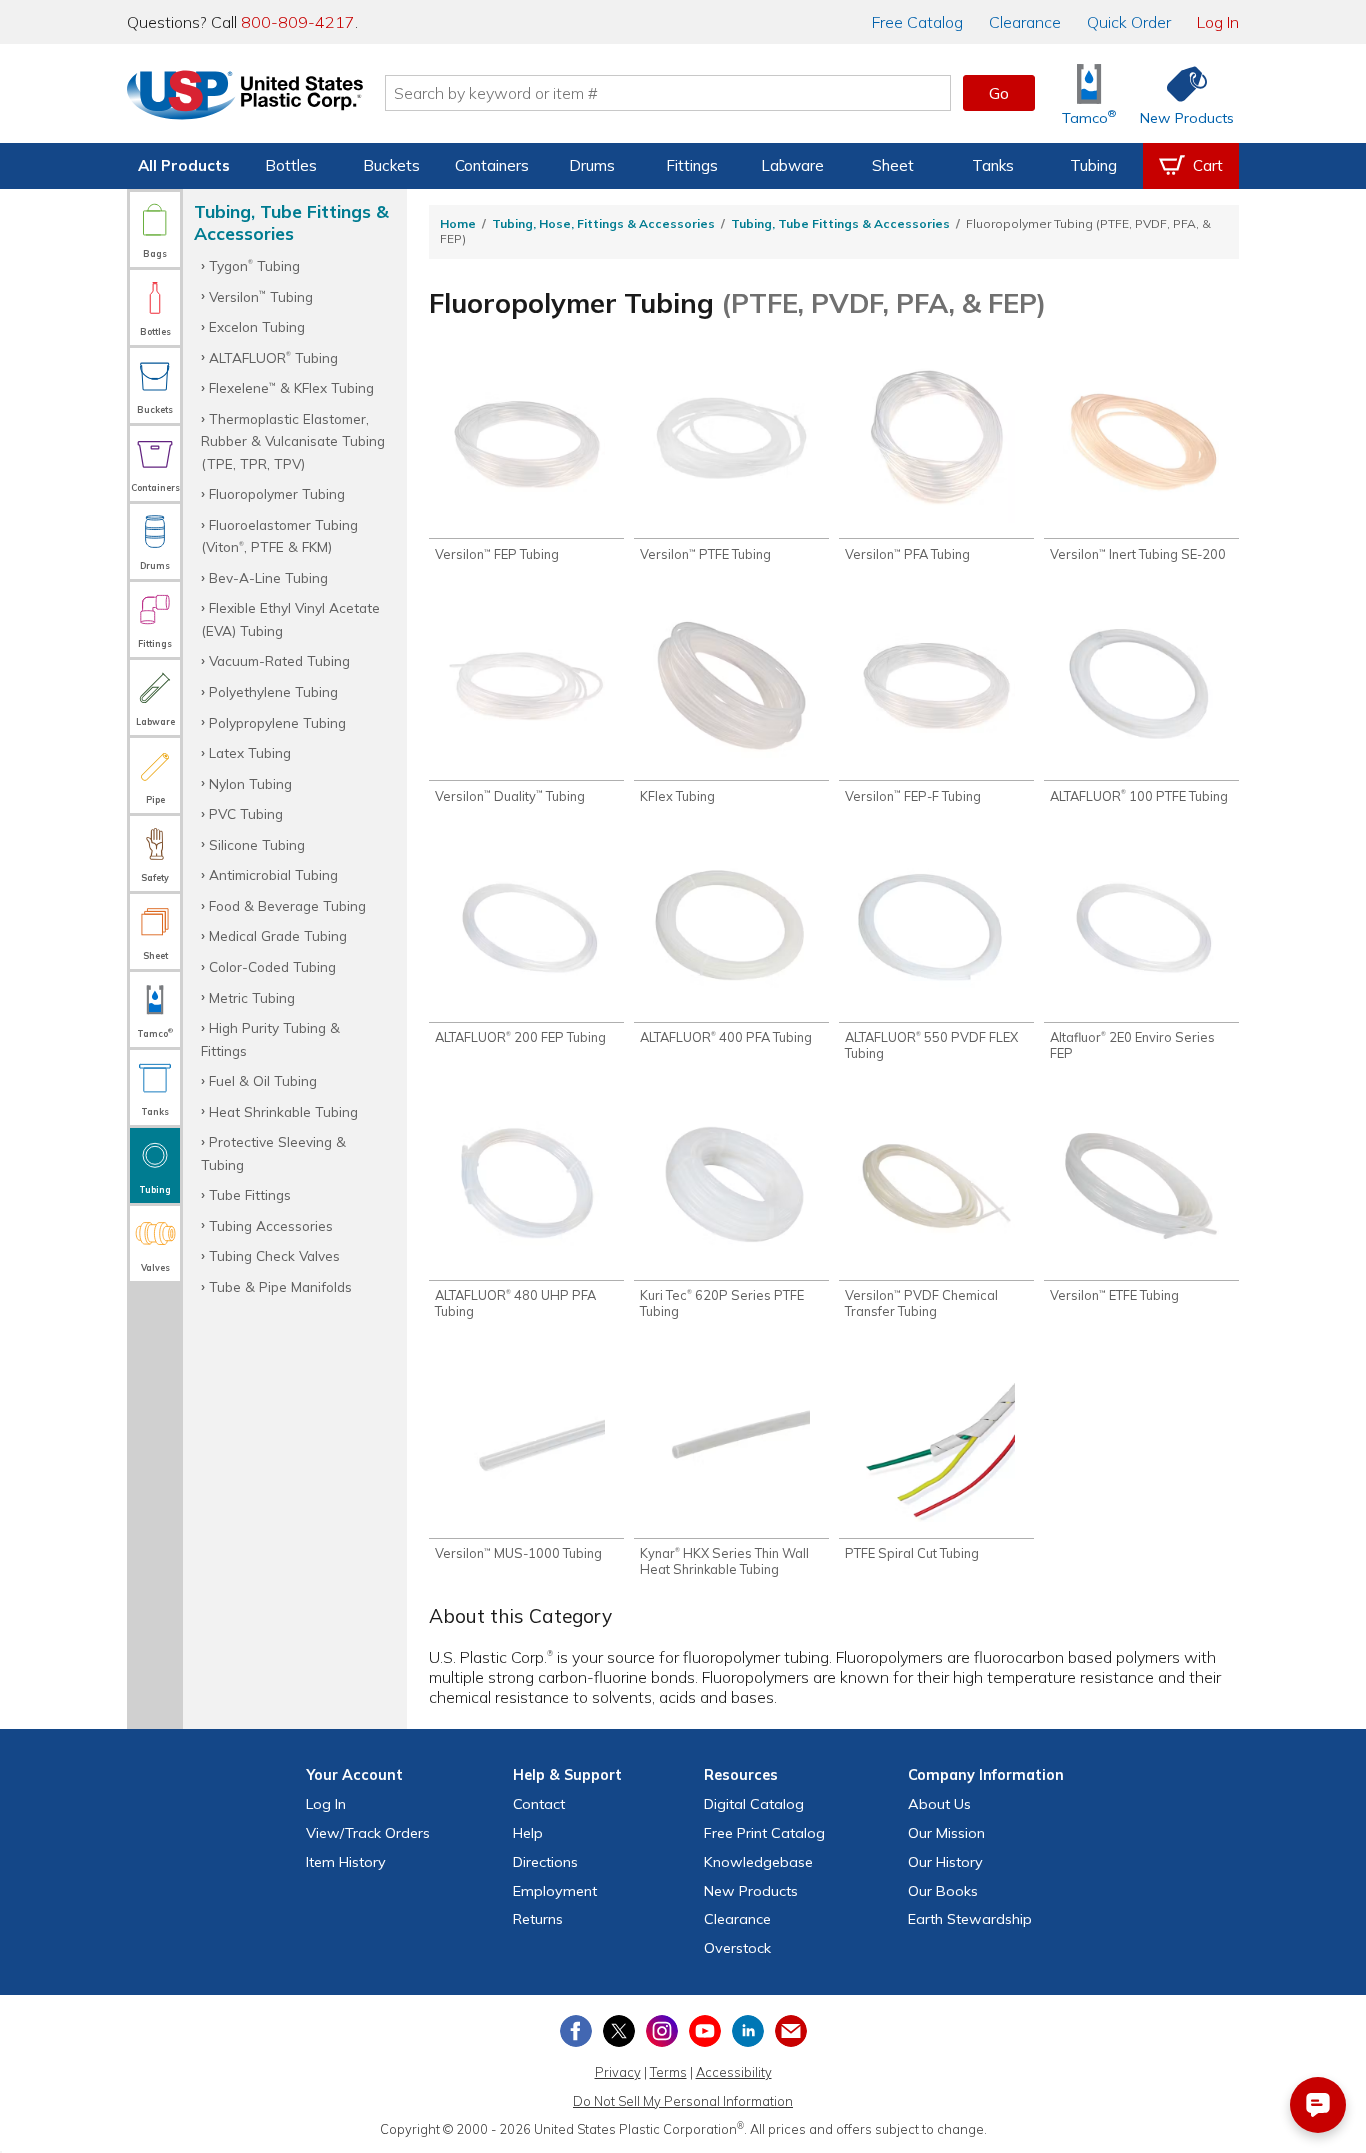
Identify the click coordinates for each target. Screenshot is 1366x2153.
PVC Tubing (246, 813)
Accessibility (734, 2072)
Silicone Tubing (257, 844)
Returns (538, 1919)
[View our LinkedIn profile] (748, 2031)
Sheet (893, 165)
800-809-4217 (298, 22)
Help (528, 1833)
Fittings (692, 165)
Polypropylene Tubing (277, 722)
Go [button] (999, 93)
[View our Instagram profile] (662, 2031)
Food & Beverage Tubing (287, 905)
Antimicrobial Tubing (273, 874)
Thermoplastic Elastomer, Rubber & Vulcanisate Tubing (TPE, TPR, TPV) (293, 441)
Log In (1218, 22)
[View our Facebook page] (576, 2031)
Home (458, 223)
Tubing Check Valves (274, 1255)
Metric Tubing (252, 997)
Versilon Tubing (261, 296)
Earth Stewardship (970, 1919)
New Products (751, 1891)
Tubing (1093, 165)
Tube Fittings (250, 1194)
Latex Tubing (250, 752)
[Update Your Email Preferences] (791, 2031)
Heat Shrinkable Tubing (283, 1111)
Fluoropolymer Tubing (277, 493)
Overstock (737, 1948)
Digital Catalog (754, 1804)
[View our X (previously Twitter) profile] (619, 2031)
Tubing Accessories (271, 1225)
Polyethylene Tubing (273, 691)
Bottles (291, 165)
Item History (346, 1862)
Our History (945, 1862)
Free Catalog (764, 1833)
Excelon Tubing (257, 326)
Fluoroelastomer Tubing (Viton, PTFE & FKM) (279, 535)
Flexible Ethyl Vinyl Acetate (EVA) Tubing (290, 618)
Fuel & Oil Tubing (263, 1080)
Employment (555, 1891)
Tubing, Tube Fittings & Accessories (840, 223)
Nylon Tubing (250, 783)
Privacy (618, 2072)
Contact (539, 1804)
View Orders (368, 1833)
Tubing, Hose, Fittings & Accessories (603, 223)
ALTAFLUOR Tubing (273, 357)
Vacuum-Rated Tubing (279, 660)
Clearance (1025, 22)
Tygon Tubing (254, 265)
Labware (792, 165)
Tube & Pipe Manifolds (280, 1286)
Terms (668, 2072)
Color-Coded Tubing (272, 966)
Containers (492, 165)
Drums (592, 165)
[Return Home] (245, 97)
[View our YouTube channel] (705, 2031)
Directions (545, 1862)
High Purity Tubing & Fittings (270, 1038)
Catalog (917, 22)
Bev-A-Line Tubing (268, 577)
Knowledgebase (758, 1862)
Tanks (993, 165)
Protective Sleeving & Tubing (273, 1152)
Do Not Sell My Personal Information (683, 2101)
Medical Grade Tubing (278, 935)
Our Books (943, 1891)
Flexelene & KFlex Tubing (291, 387)
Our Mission (946, 1833)
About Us (939, 1804)
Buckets (391, 165)
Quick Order (1129, 22)
